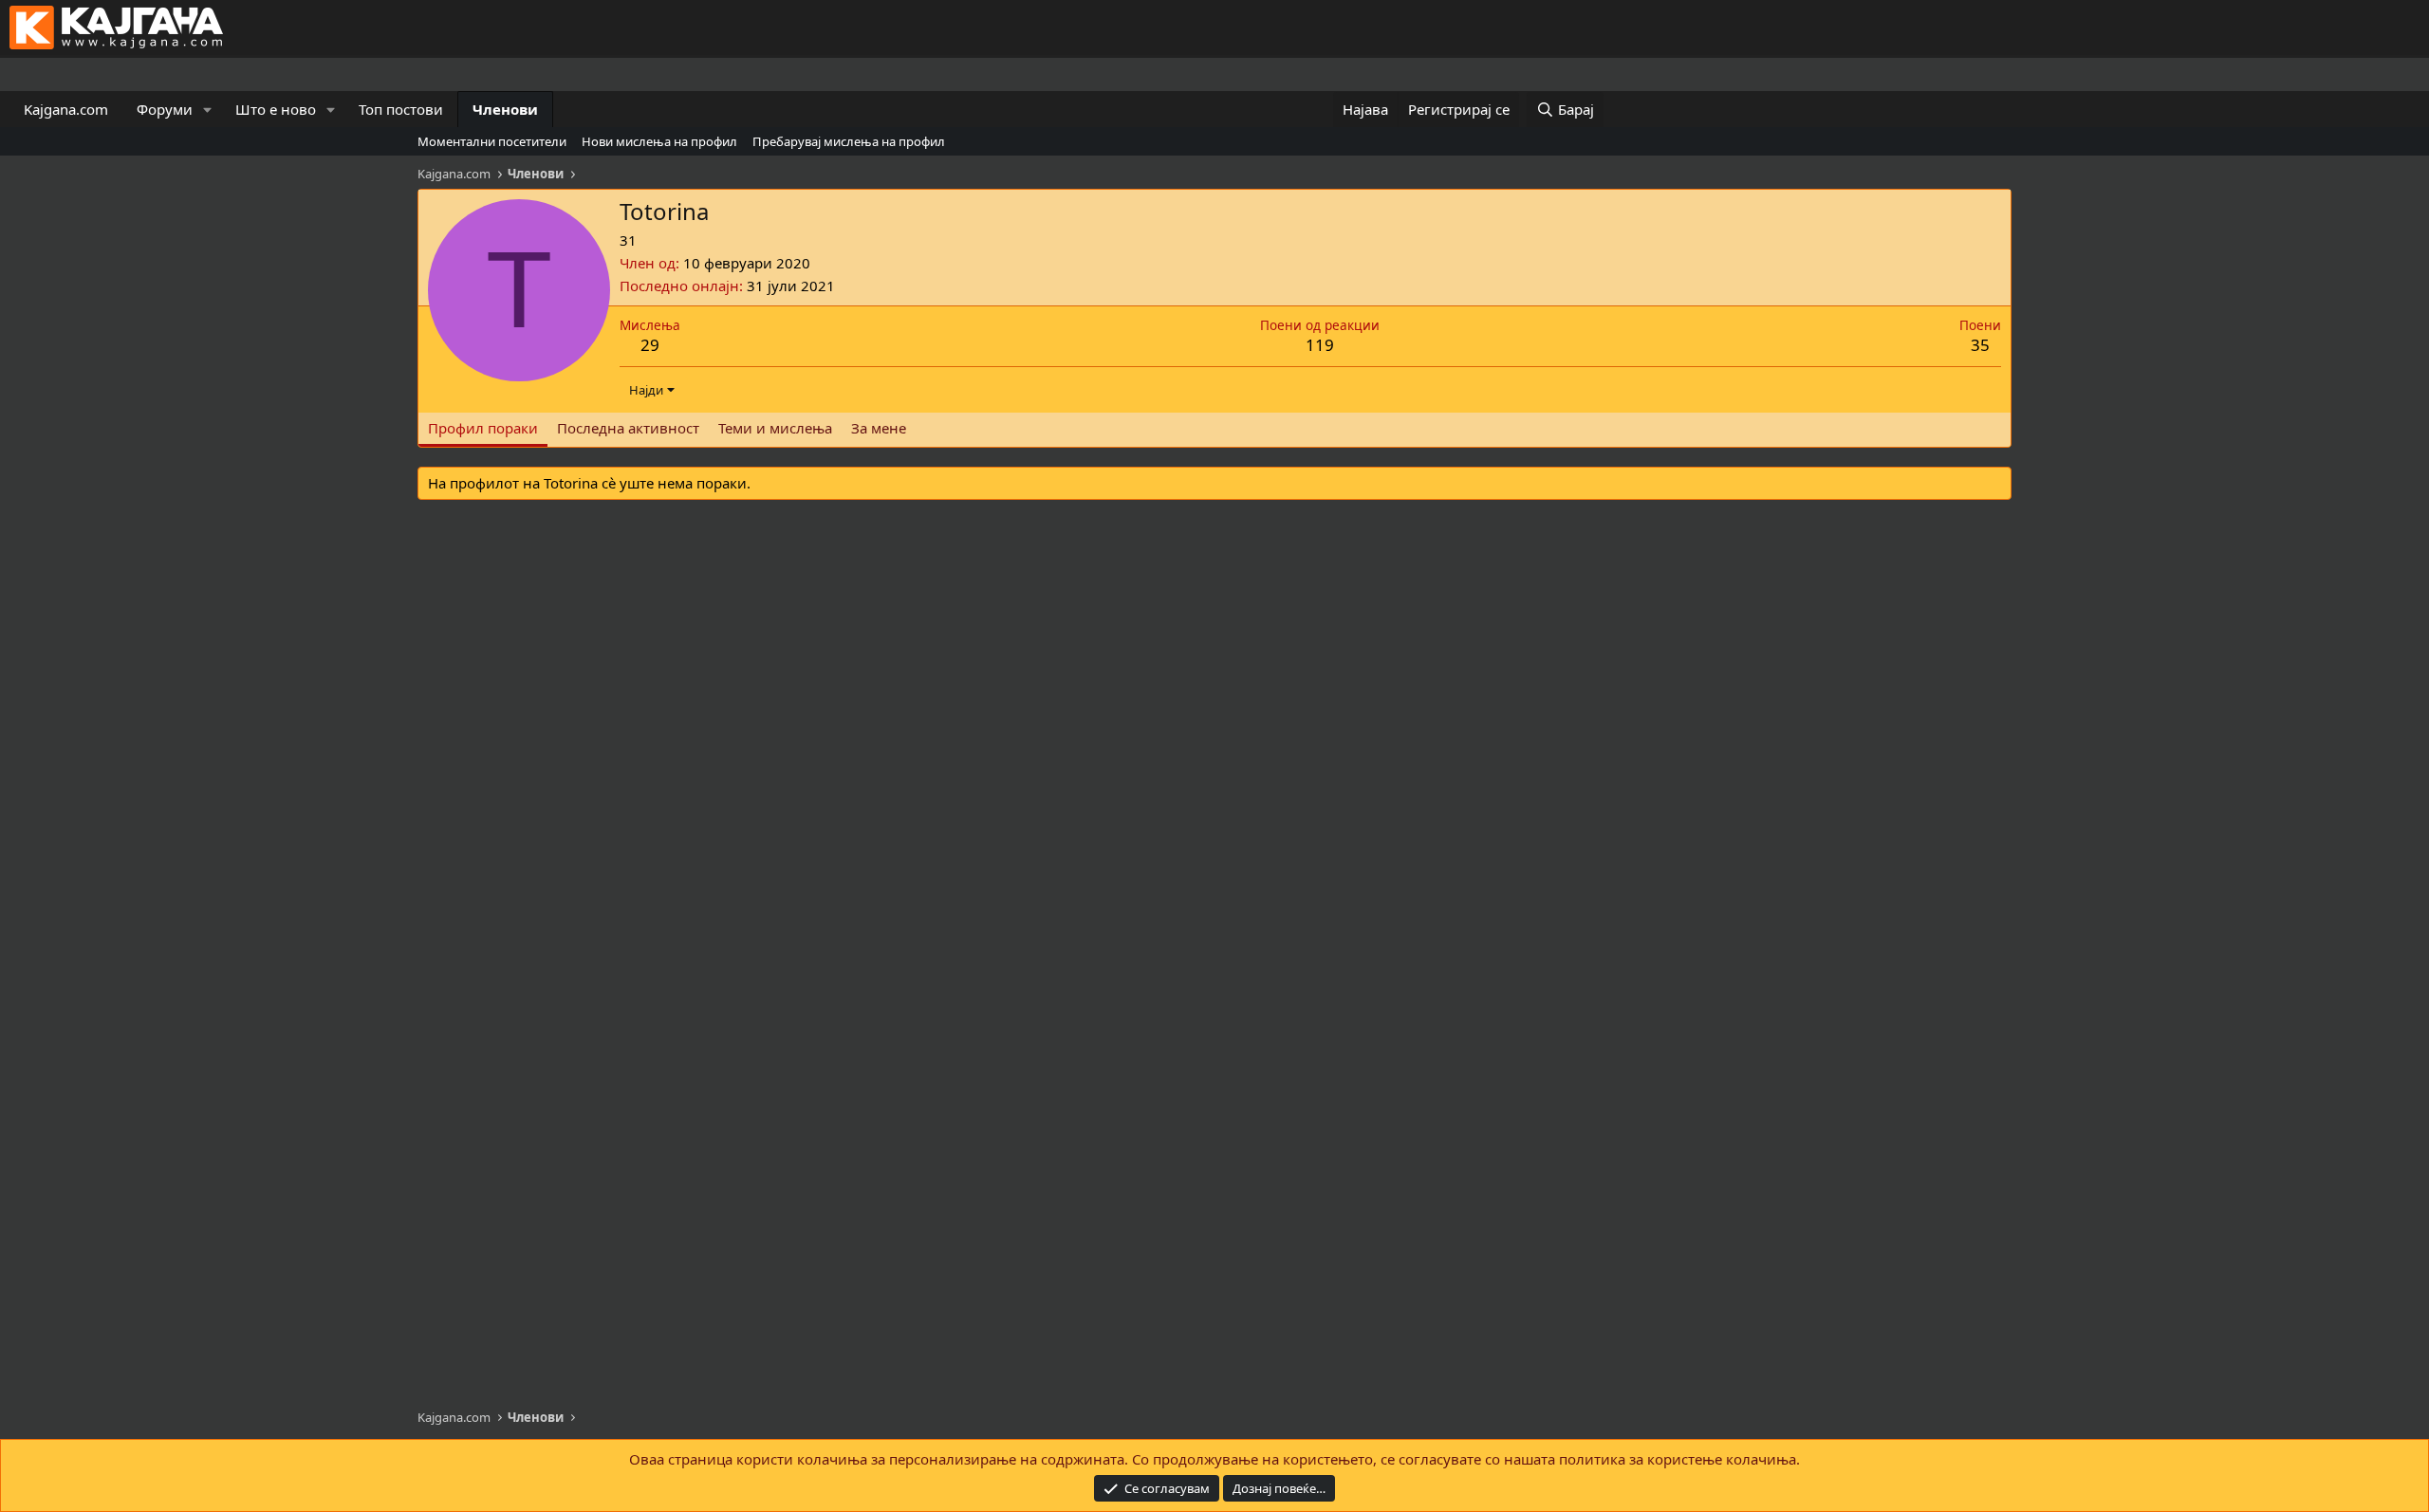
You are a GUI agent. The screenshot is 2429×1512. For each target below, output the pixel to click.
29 (650, 345)
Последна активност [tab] (628, 428)
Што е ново (276, 109)
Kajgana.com (66, 109)
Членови (505, 109)
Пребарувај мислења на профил (849, 141)
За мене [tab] (879, 428)
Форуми (165, 109)
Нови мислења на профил (659, 141)
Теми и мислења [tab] (775, 428)
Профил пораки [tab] (483, 428)
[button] (208, 110)
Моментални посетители (492, 141)
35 (1980, 345)
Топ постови (401, 109)
